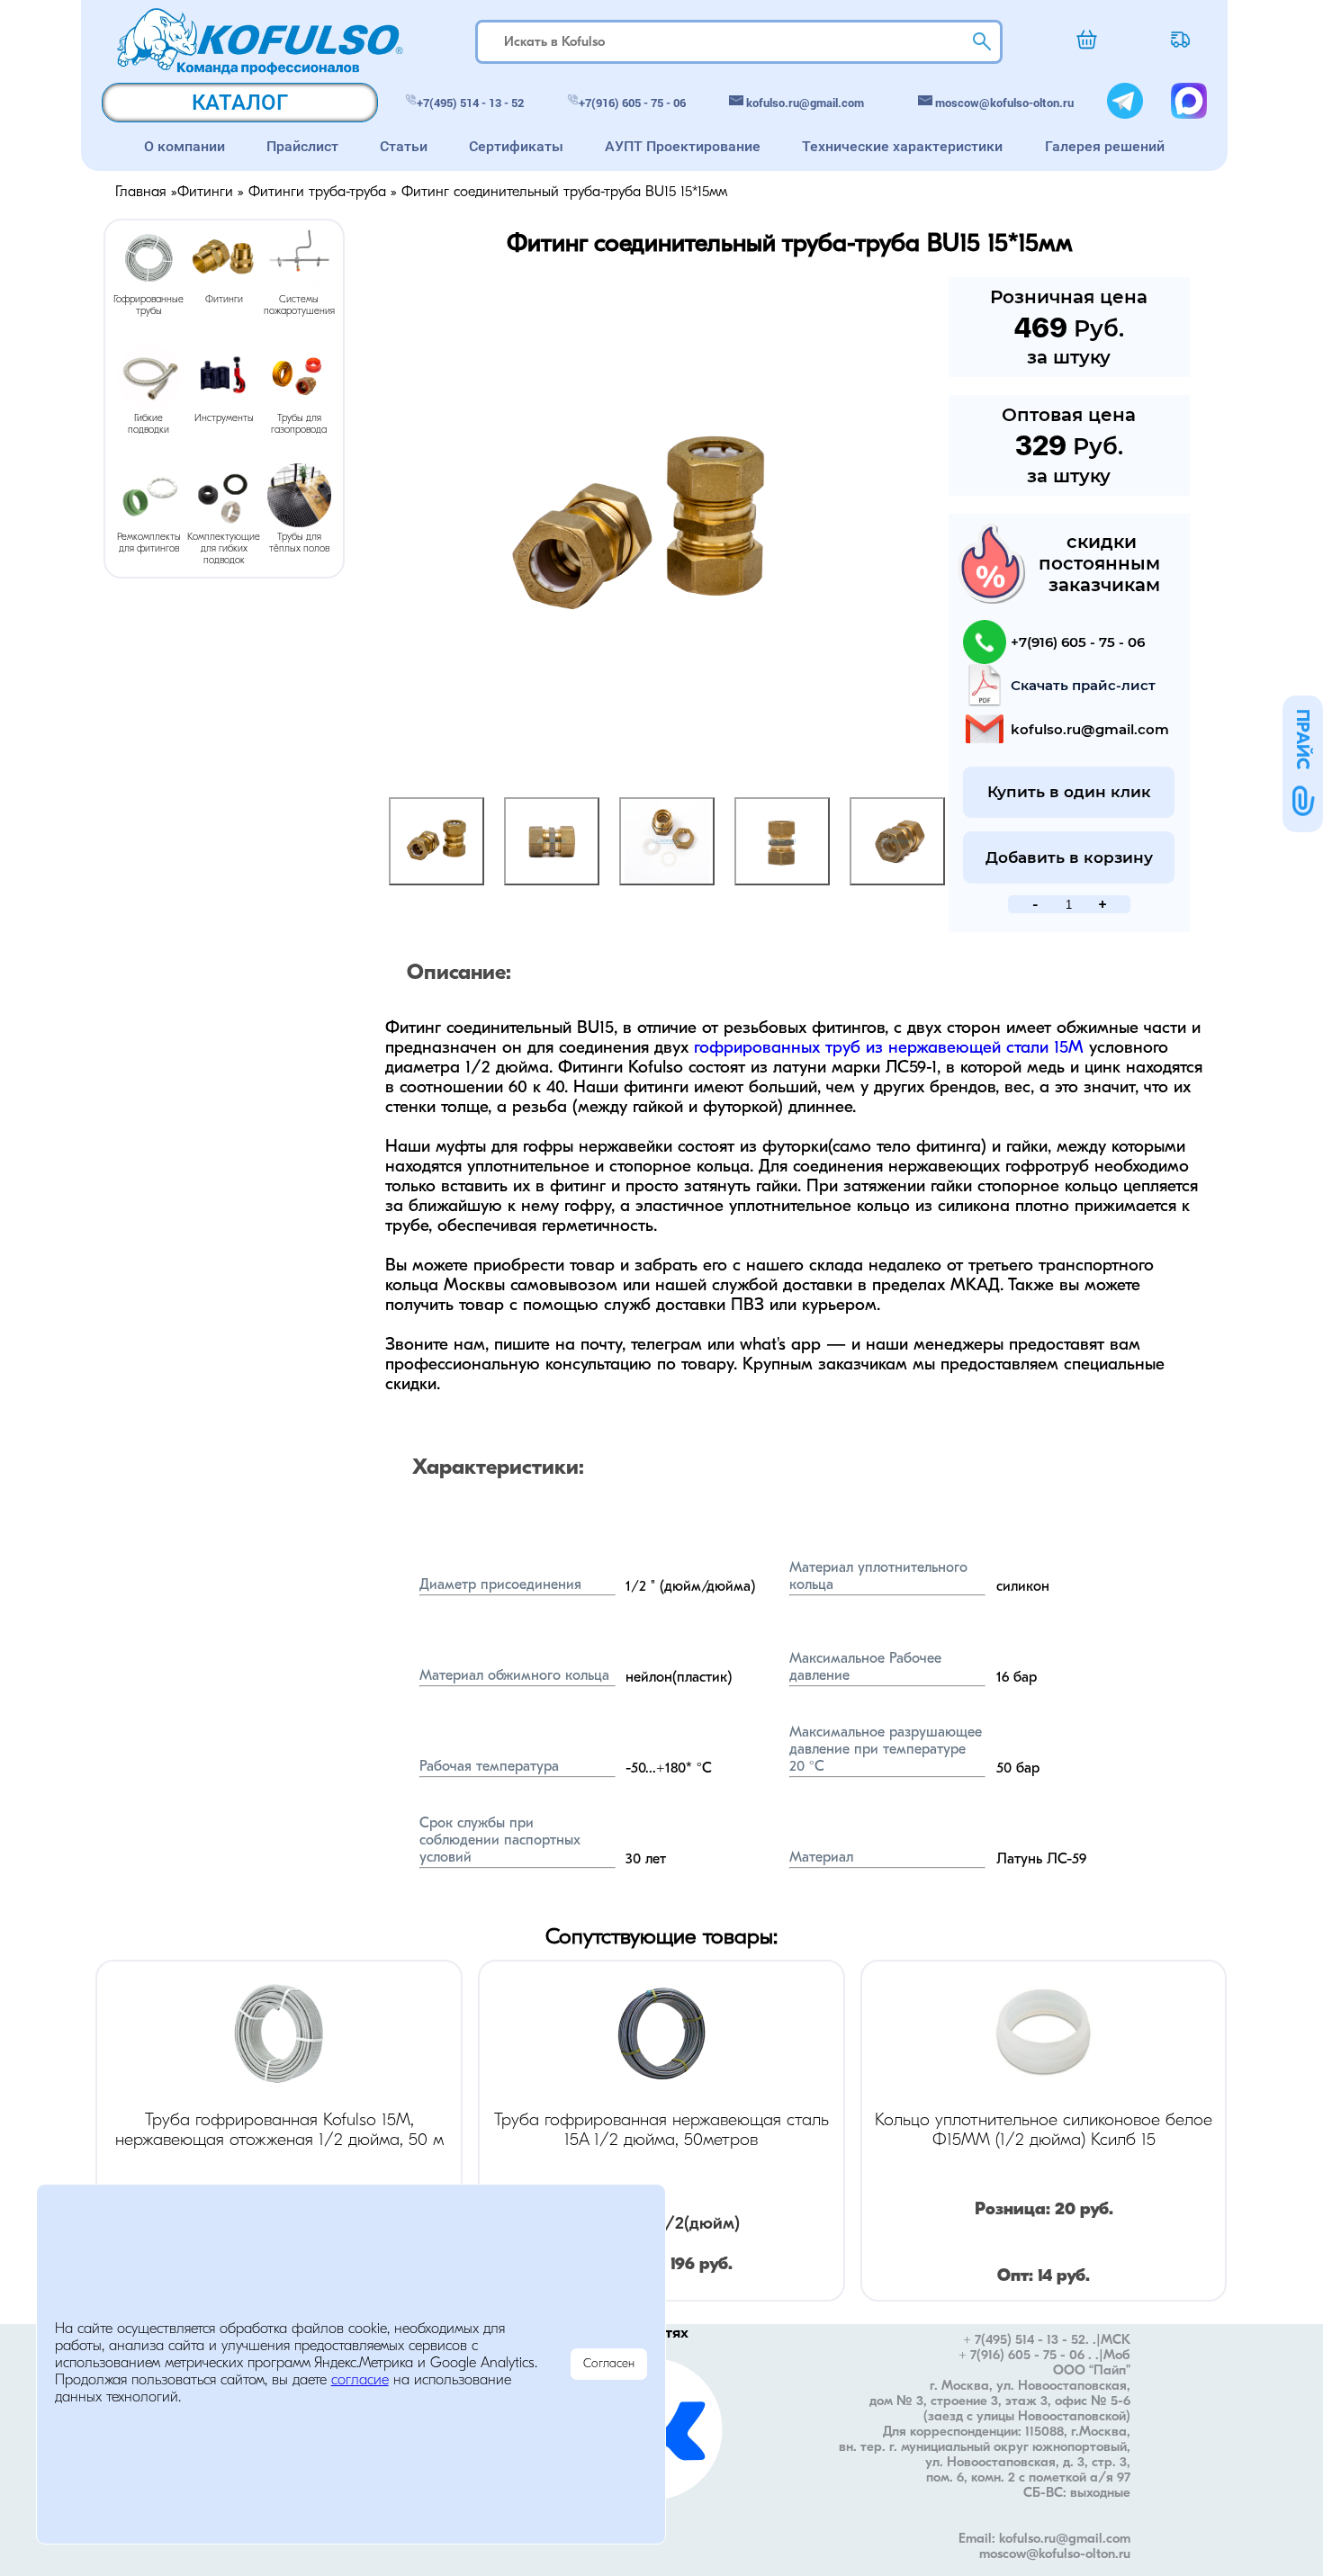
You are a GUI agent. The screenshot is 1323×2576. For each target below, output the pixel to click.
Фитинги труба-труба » (325, 193)
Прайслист (302, 146)
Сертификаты (516, 146)
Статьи (404, 146)
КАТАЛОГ (240, 103)
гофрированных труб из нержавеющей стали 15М (889, 1049)
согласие (360, 2381)
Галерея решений (1105, 146)
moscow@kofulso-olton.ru (1004, 103)
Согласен (609, 2364)
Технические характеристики (902, 146)
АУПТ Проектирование (683, 146)
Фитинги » (213, 193)
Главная (141, 193)
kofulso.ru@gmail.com (805, 103)
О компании (184, 146)
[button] (1303, 764)
